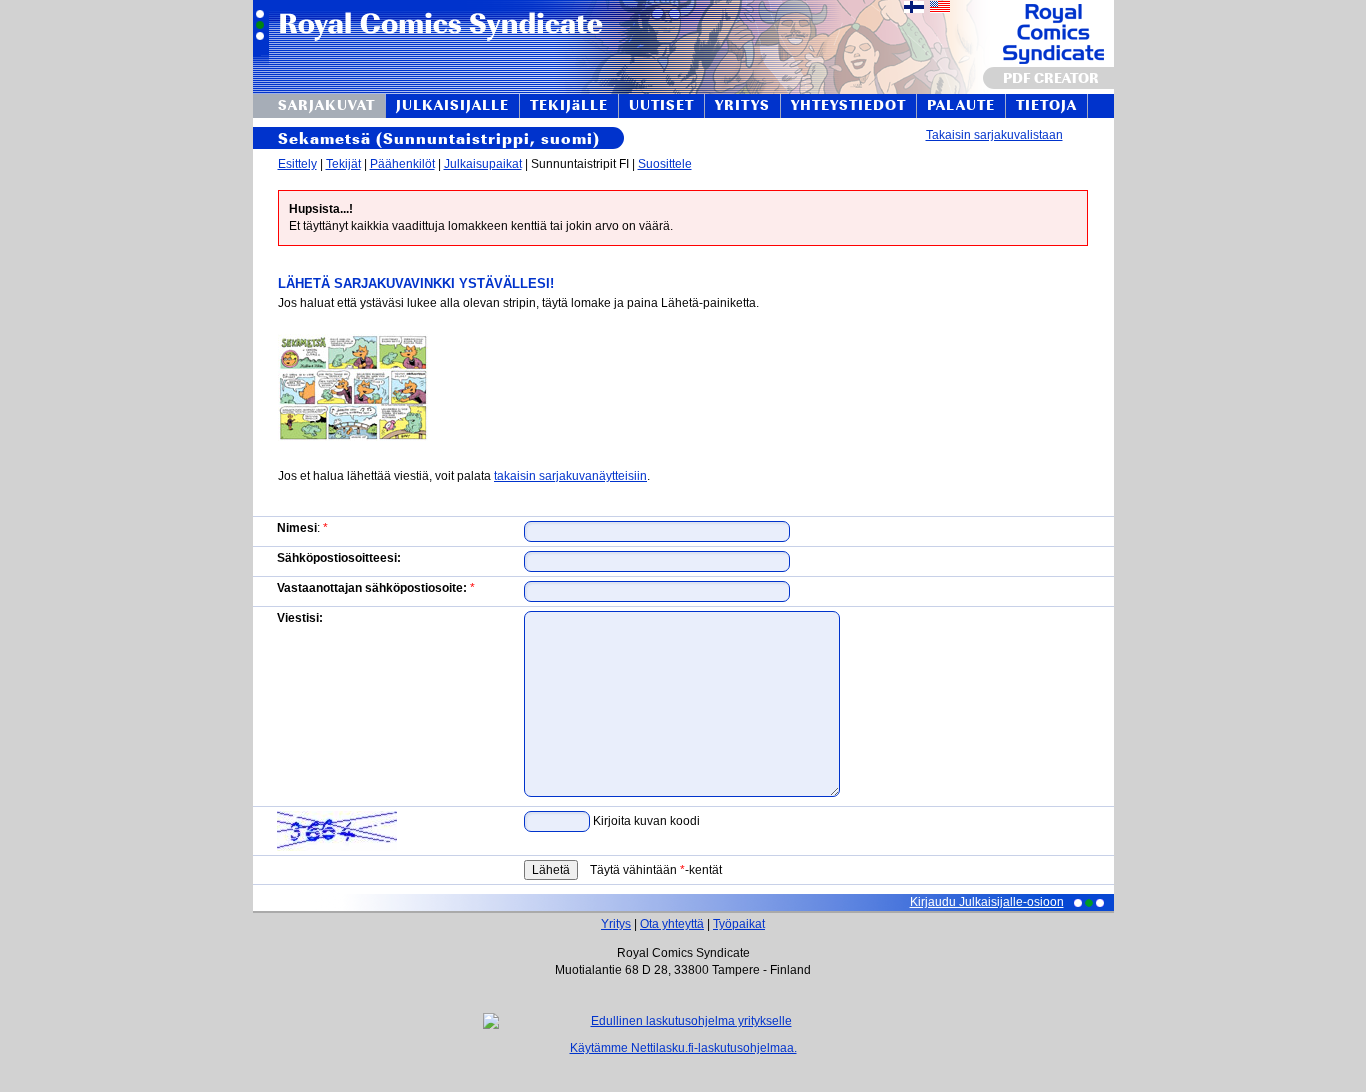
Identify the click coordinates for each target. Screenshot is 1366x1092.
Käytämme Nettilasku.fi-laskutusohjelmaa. (683, 1048)
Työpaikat (739, 924)
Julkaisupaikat (483, 164)
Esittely (297, 164)
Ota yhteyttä (672, 924)
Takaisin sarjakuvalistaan (994, 135)
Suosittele (665, 164)
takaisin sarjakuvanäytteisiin (570, 476)
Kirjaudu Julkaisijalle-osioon (987, 902)
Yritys (616, 924)
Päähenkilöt (402, 164)
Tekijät (343, 164)
